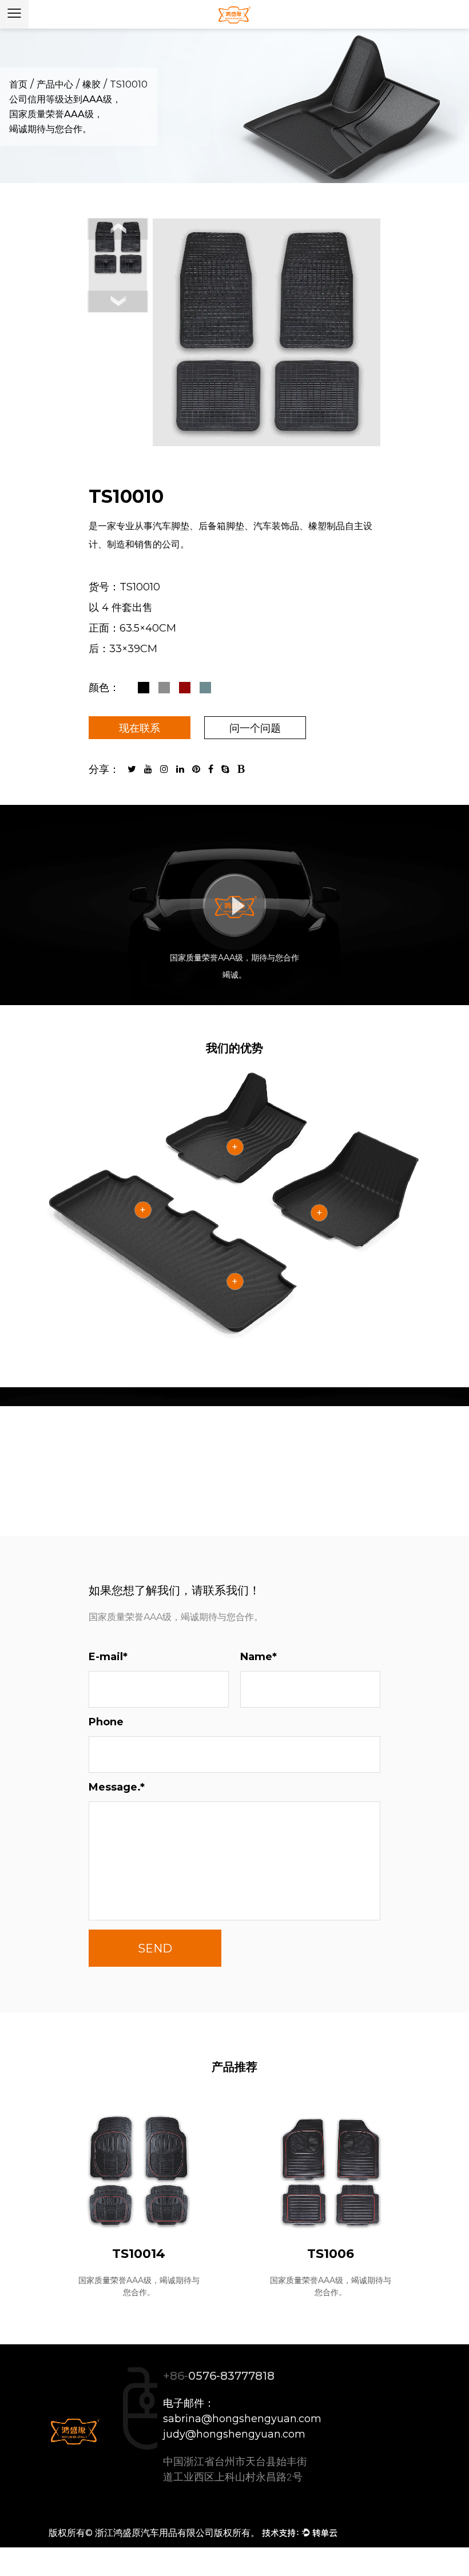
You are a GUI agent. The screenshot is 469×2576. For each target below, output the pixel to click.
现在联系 (140, 728)
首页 (18, 84)
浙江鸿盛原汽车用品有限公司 (154, 2533)
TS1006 (331, 2254)
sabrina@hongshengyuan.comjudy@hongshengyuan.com (242, 2426)
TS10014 (139, 2254)
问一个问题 (255, 728)
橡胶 (92, 84)
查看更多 (234, 1471)
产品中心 (55, 84)
